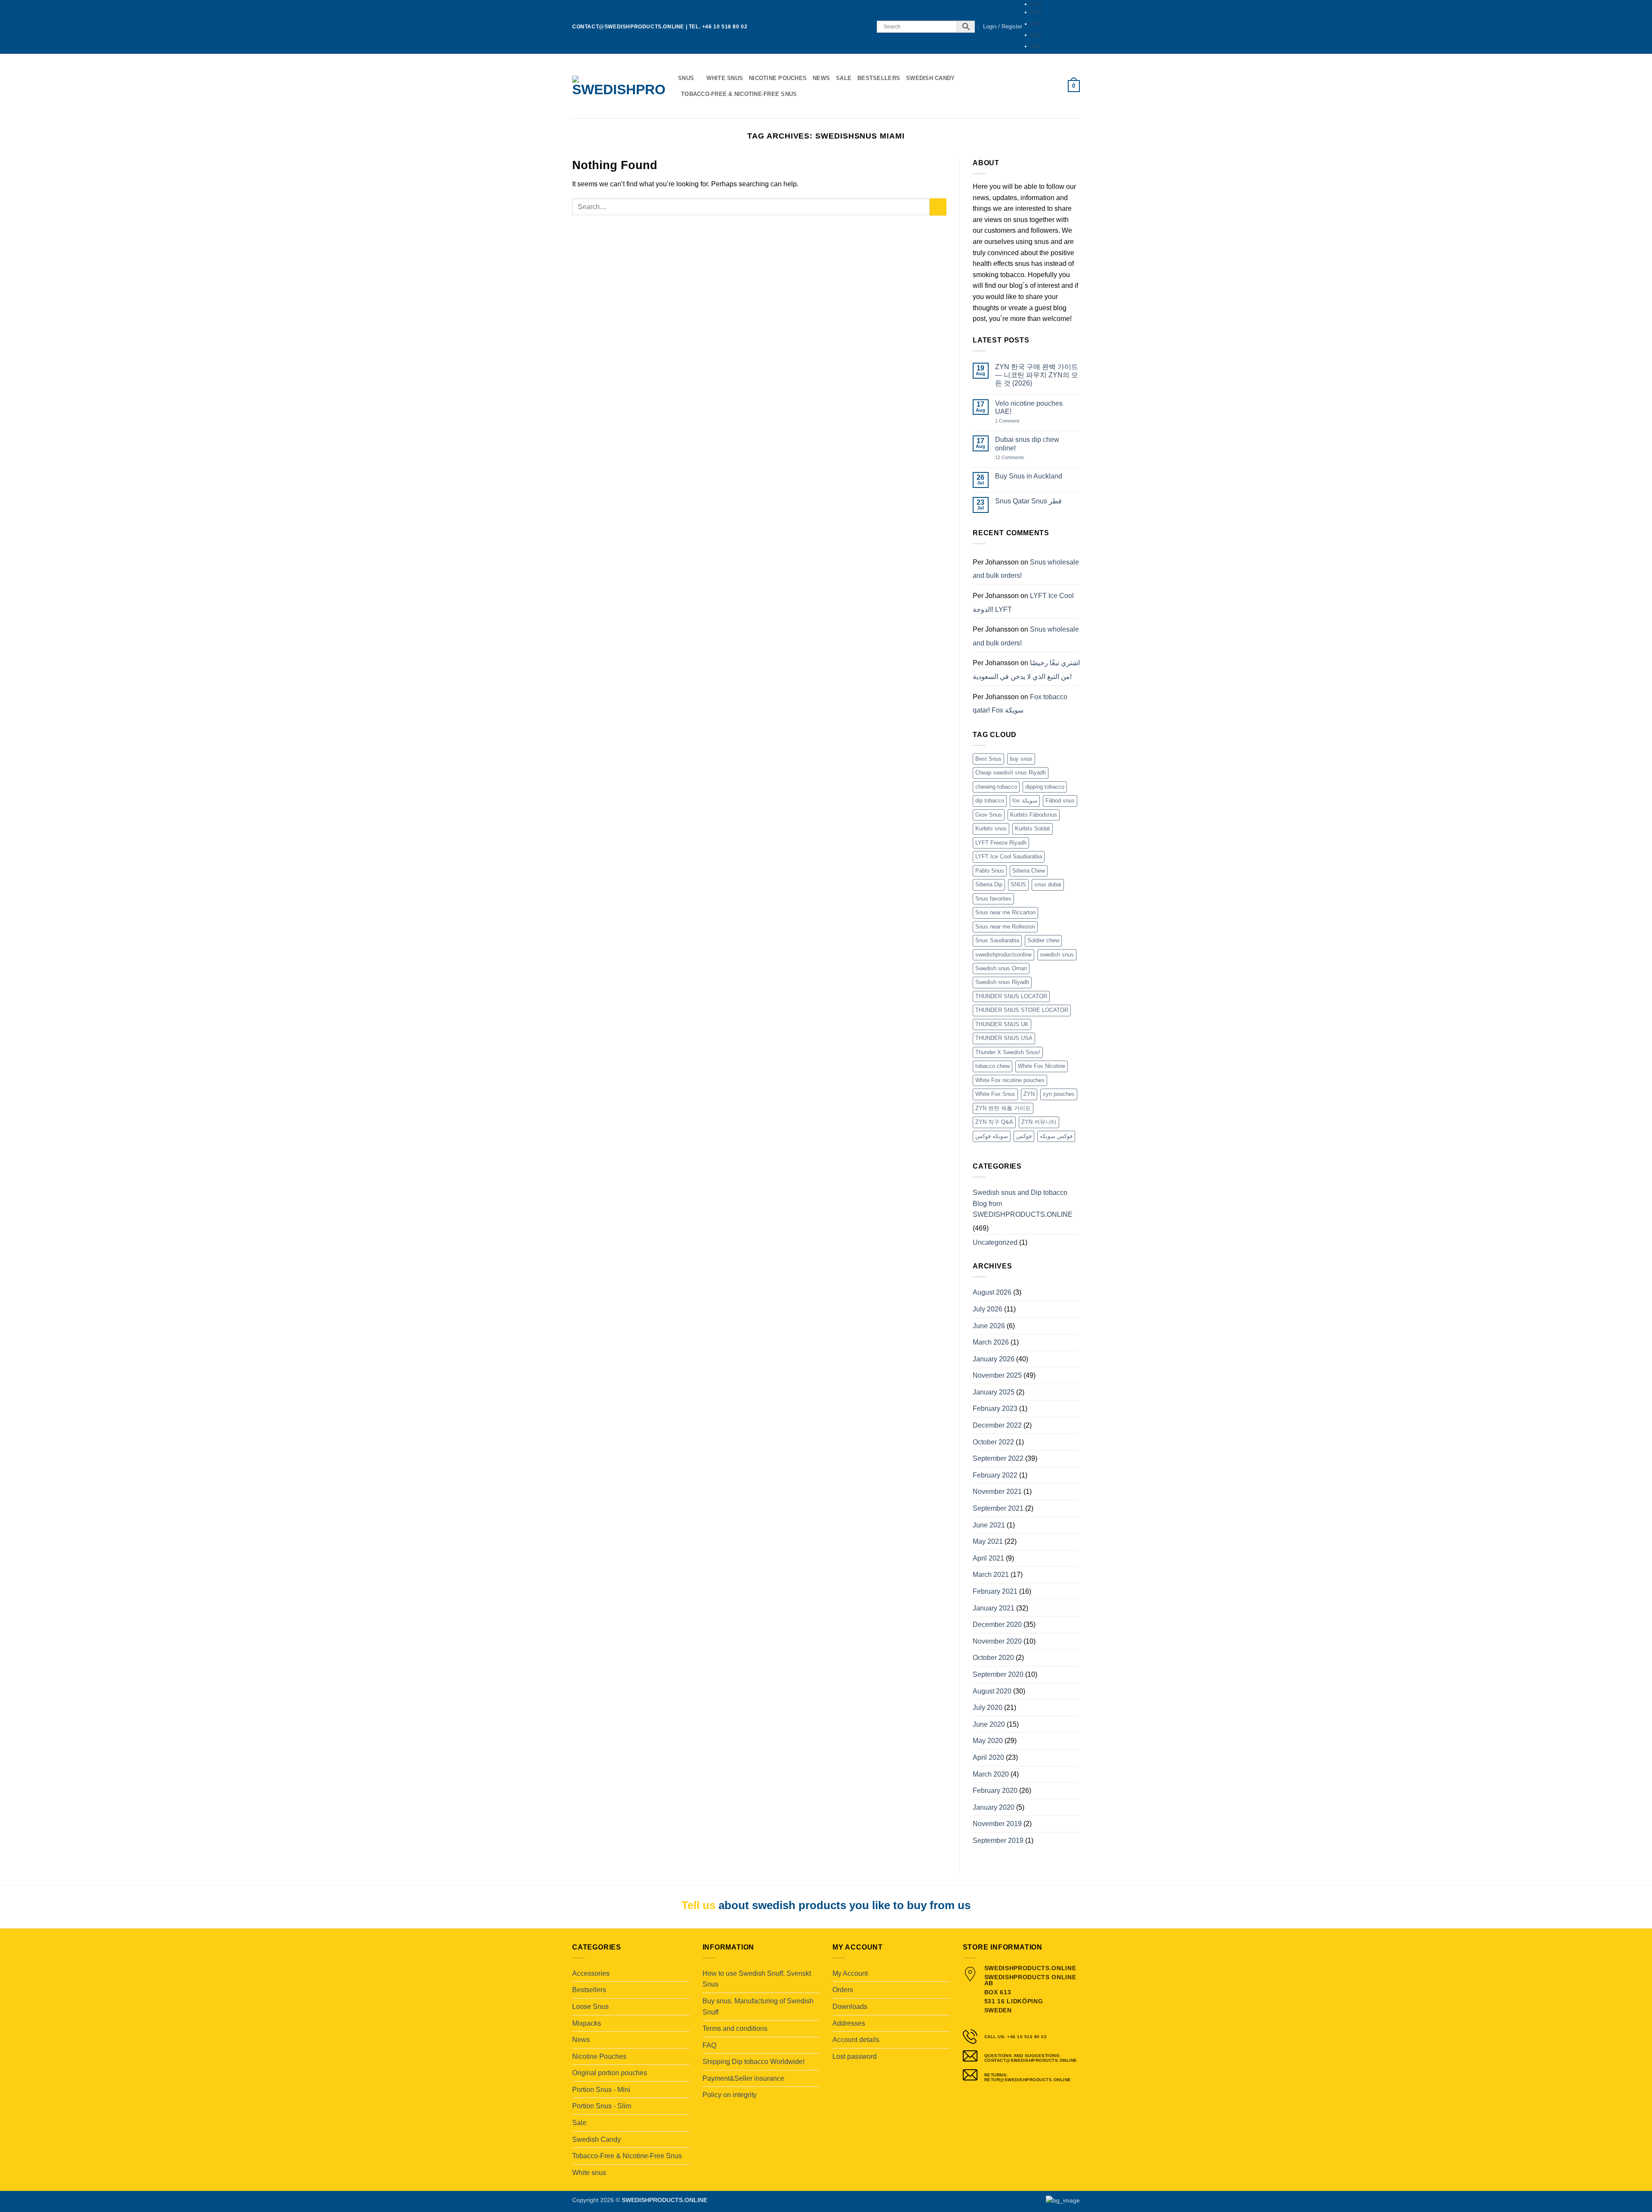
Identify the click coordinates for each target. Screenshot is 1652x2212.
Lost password (855, 2056)
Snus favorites (993, 899)
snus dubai (1048, 884)
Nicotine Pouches (778, 78)
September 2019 (998, 1840)
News (821, 78)
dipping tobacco (1045, 787)
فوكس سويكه (1056, 1136)
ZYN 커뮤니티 (1039, 1122)
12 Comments (1016, 458)
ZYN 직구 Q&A (994, 1122)
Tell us (698, 1905)
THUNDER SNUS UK (1002, 1024)
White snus (725, 78)
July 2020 (988, 1708)
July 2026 (988, 1309)
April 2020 (988, 1757)
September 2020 (998, 1674)
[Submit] (938, 207)
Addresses (849, 2023)
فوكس (1024, 1136)
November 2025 (997, 1375)
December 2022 (997, 1425)
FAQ (709, 2045)
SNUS (1018, 884)
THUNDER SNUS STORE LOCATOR (1022, 1010)
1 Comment (1016, 421)
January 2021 (994, 1608)
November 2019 (997, 1824)
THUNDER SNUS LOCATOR (1011, 996)
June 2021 (989, 1525)
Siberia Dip (989, 884)
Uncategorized (995, 1242)
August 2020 (992, 1691)
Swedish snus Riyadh (1002, 982)
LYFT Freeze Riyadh (1001, 843)
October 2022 (993, 1442)
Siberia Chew (1029, 871)
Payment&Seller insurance (743, 2078)
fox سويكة (1025, 801)
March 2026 (991, 1342)
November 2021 (997, 1492)
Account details (856, 2040)
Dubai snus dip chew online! (1027, 444)
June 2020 (989, 1724)
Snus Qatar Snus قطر (1028, 501)
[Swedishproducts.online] (619, 86)
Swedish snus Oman (1001, 968)
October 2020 (993, 1658)
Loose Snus (590, 2007)
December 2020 (997, 1624)
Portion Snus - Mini (601, 2090)
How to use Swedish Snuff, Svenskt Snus (757, 1979)
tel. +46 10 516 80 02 (718, 27)
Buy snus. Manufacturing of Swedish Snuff (758, 2007)
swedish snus (1057, 955)
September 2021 (998, 1508)
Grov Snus (989, 815)
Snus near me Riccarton (1005, 912)
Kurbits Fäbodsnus (1034, 815)
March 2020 (991, 1774)
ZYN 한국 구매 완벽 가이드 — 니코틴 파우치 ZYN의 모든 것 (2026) (1037, 375)
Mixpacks (587, 2023)
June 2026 (989, 1326)
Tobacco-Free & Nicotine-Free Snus (739, 94)
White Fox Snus (995, 1094)
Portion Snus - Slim (602, 2106)
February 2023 (995, 1408)
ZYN (1029, 1094)
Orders (843, 1990)
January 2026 (994, 1359)
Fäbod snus (1060, 801)
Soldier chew (1043, 940)
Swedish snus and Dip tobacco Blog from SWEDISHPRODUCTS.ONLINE (1023, 1203)
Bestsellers (879, 78)
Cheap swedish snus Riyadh (1011, 773)
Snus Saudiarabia (997, 940)
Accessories (591, 1973)
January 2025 (994, 1392)
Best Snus (988, 759)
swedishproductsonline (1003, 955)
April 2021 (988, 1558)
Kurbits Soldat (1032, 828)
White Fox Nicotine (1042, 1066)
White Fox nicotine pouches (1010, 1080)
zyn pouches (1059, 1094)
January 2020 (994, 1807)
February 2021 (995, 1591)
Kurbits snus (991, 828)
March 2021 (991, 1575)
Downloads (850, 2007)
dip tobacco (990, 801)
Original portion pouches (610, 2073)
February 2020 (995, 1791)
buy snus (1021, 759)
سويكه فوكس (992, 1136)
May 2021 (988, 1541)
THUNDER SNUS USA (1004, 1038)
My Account (850, 1973)
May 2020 (988, 1741)
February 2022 (995, 1475)
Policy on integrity (730, 2095)
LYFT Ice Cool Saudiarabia (1009, 856)
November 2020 (997, 1641)
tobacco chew (992, 1066)
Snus (686, 78)
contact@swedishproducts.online (628, 27)
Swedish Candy (930, 78)
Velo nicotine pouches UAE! (1029, 407)
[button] (1003, 27)
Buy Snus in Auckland (1029, 476)
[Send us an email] (857, 27)
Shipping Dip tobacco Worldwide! (754, 2062)
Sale (844, 78)
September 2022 (998, 1458)
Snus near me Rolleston (1005, 927)
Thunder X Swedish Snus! (1008, 1052)
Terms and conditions (735, 2028)
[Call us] (865, 27)
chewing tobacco (996, 787)
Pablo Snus (990, 871)
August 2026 (992, 1292)
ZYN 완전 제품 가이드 (1003, 1108)
